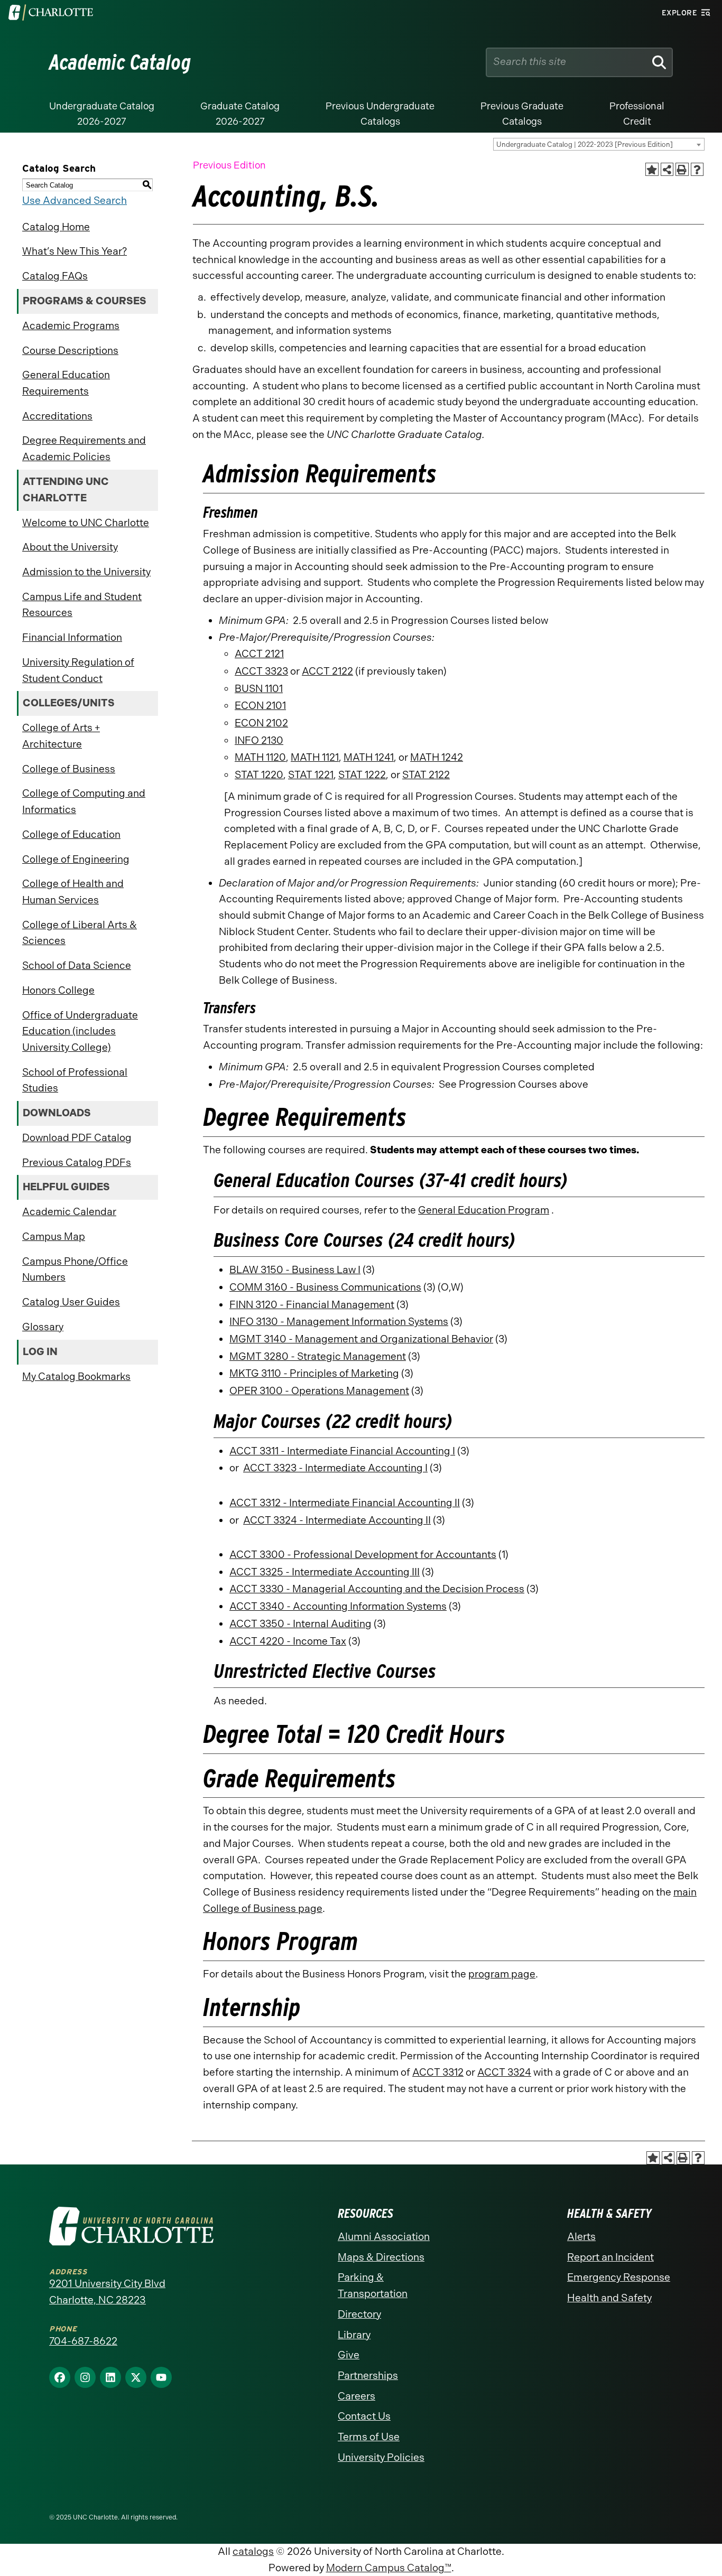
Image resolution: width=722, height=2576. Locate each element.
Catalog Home (56, 227)
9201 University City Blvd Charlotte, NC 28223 (107, 2292)
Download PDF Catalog (77, 1138)
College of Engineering (76, 859)
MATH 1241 (369, 757)
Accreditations (57, 416)
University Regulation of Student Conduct (78, 670)
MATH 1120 (260, 757)
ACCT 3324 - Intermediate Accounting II (337, 1520)
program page (502, 1974)
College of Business (69, 769)
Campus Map (54, 1236)
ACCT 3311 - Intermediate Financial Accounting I (342, 1451)
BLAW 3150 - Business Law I (295, 1270)
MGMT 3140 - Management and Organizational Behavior (361, 1339)
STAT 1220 (259, 775)
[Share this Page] (667, 169)
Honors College (58, 990)
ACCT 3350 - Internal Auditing (300, 1624)
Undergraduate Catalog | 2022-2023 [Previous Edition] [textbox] (585, 144)
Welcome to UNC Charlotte (86, 523)
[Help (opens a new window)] (697, 169)
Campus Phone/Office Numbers (75, 1270)
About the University (70, 547)
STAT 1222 (362, 775)
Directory (359, 2314)
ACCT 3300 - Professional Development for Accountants (363, 1555)
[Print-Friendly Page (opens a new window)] (682, 169)
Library (354, 2335)
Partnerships (368, 2376)
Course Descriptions (70, 351)
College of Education (71, 834)
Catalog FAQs (55, 276)
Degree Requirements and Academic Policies (84, 449)
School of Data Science (77, 965)
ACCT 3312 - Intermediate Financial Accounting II (345, 1503)
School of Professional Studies (75, 1080)
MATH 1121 (315, 757)
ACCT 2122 (327, 671)
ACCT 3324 (504, 2072)
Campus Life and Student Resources (82, 605)
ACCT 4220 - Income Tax (288, 1641)
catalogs (253, 2551)
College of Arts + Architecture (61, 736)
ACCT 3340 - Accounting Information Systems (338, 1606)
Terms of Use (369, 2437)
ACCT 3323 (261, 671)
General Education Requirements (66, 383)
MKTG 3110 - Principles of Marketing (314, 1373)
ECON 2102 (261, 723)
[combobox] (599, 144)
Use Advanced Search (75, 200)
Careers (357, 2396)
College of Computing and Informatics (84, 801)
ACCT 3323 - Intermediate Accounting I (335, 1468)
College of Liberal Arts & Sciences (80, 933)
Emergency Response (619, 2277)
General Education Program (484, 1210)
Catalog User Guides (71, 1302)
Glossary (43, 1327)
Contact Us (364, 2416)
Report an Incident (610, 2257)
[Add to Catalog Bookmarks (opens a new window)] (652, 169)
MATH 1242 (437, 757)
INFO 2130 (259, 740)
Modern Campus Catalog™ (389, 2568)
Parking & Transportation (373, 2285)
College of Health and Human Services (73, 892)
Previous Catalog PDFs (77, 1163)
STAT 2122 (426, 775)
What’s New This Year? (75, 251)
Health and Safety (609, 2298)
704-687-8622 (83, 2341)
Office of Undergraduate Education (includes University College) (80, 1031)
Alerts (581, 2237)
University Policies (381, 2457)
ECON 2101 (260, 706)
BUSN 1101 (259, 689)
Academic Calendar (69, 1212)
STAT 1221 (311, 775)
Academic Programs (71, 326)
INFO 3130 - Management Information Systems (339, 1322)
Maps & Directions (381, 2257)
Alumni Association (384, 2237)
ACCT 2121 (259, 654)
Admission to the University (86, 572)
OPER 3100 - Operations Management (319, 1391)
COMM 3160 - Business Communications (325, 1287)
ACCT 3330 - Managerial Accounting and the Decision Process (377, 1589)
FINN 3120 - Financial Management (312, 1305)
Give (349, 2355)
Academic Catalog (120, 62)
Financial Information (72, 637)
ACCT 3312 (438, 2072)
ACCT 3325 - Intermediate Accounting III (325, 1572)
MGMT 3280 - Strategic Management (318, 1356)
